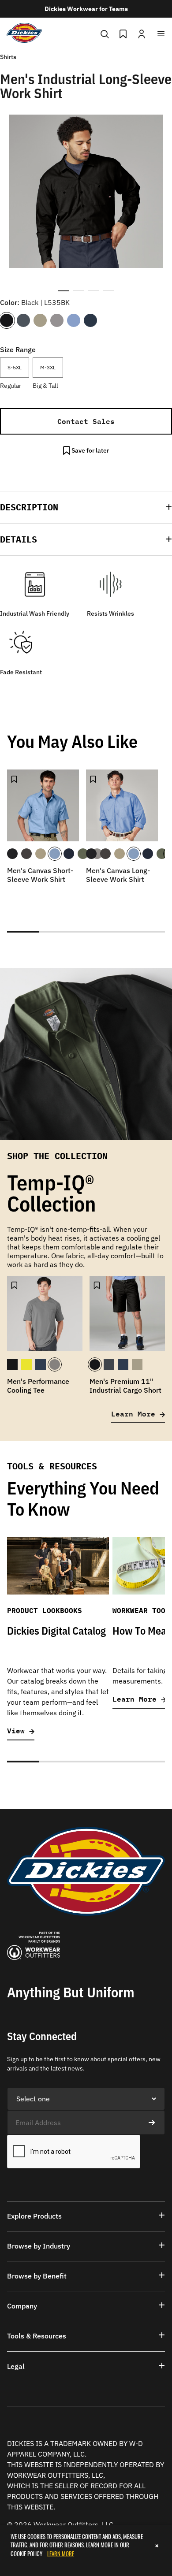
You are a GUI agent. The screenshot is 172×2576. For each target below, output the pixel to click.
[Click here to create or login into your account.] (142, 33)
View (18, 1731)
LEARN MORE (61, 2554)
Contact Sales (86, 421)
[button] (86, 507)
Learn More (135, 1414)
